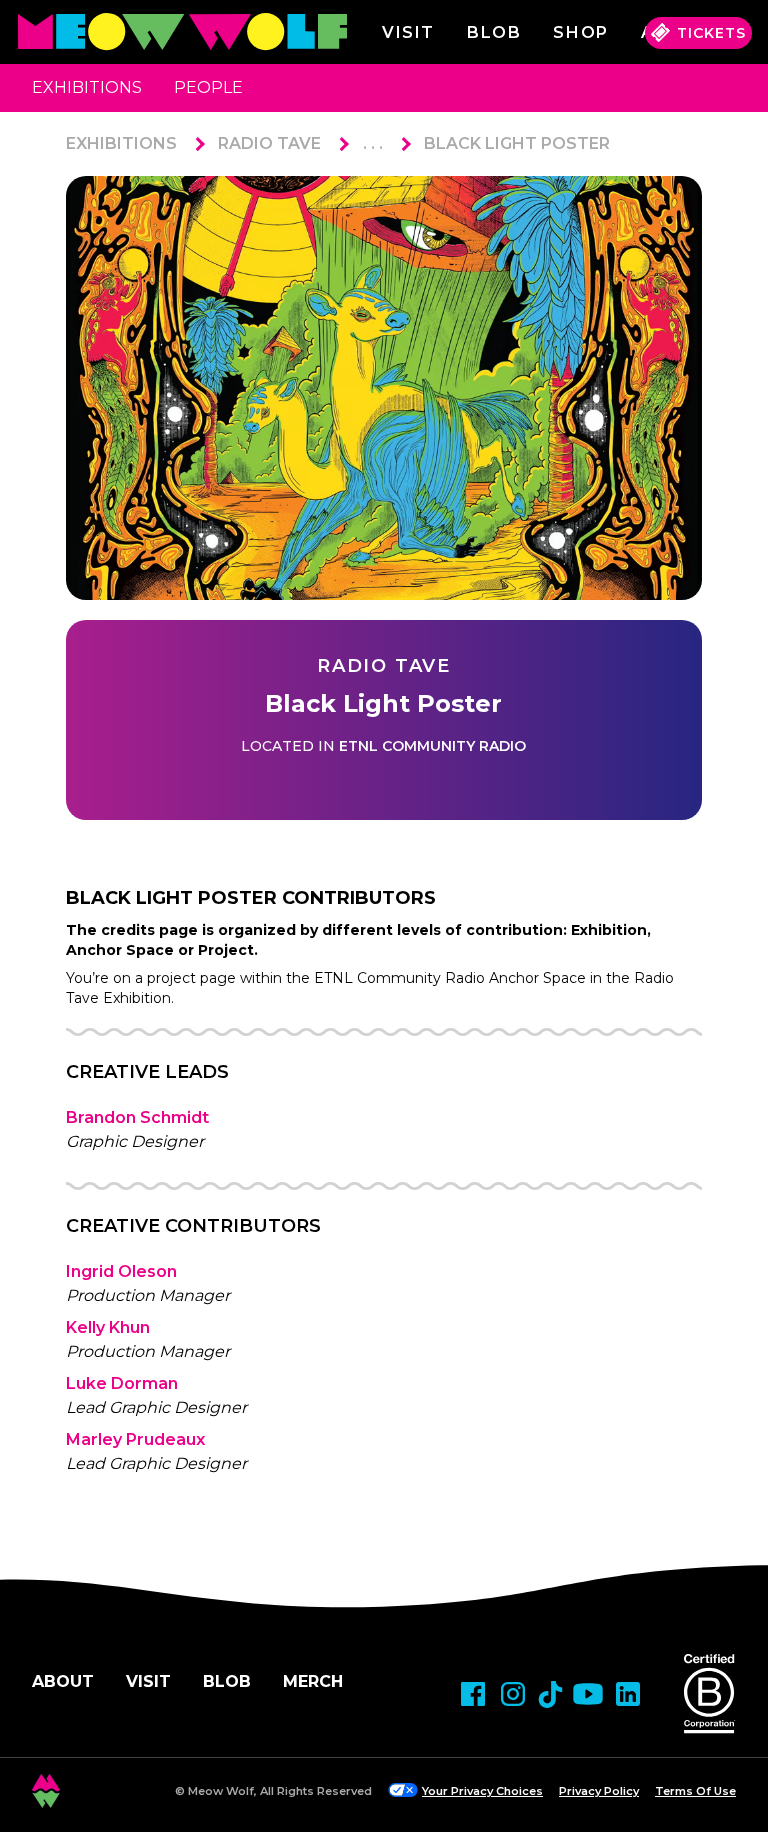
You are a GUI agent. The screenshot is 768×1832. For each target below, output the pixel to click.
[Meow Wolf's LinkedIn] (628, 1694)
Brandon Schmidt (137, 1117)
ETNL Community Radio (432, 746)
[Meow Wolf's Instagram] (513, 1694)
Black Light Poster (517, 143)
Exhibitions (87, 87)
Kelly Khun (108, 1327)
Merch (313, 1681)
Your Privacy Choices (482, 1791)
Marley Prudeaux (135, 1439)
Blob (494, 32)
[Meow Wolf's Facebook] (473, 1694)
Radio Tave (269, 143)
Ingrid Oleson (121, 1271)
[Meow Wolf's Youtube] (588, 1694)
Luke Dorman (122, 1383)
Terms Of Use (695, 1791)
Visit (408, 32)
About (63, 1681)
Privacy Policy (599, 1791)
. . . (373, 143)
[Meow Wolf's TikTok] (550, 1694)
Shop (580, 32)
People (208, 87)
